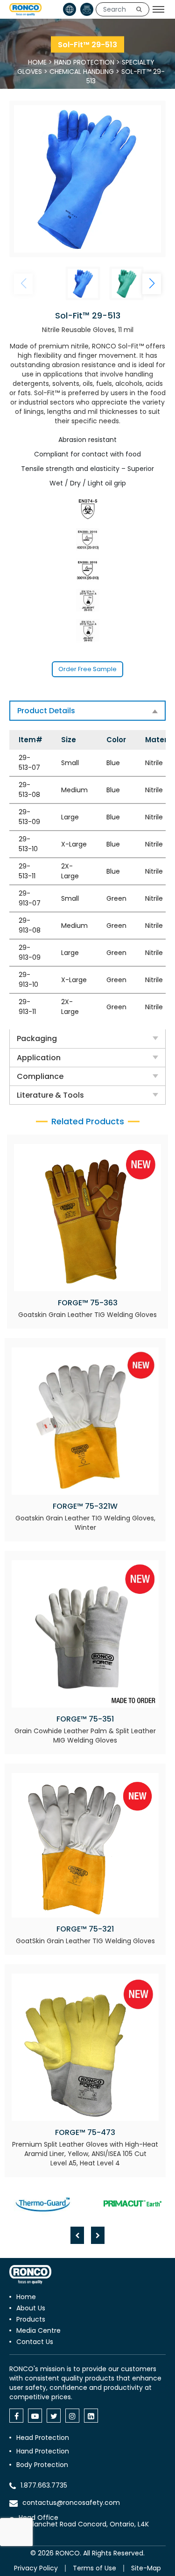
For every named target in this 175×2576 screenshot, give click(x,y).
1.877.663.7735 (44, 2485)
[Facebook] (16, 2416)
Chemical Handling (82, 72)
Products (31, 2319)
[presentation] (77, 2235)
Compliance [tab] (40, 1076)
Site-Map (146, 2568)
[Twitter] (54, 2416)
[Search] (139, 9)
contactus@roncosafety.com (71, 2503)
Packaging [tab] (37, 1038)
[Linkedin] (91, 2416)
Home (37, 62)
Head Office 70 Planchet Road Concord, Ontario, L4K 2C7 (84, 2524)
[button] (152, 284)
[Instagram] (72, 2416)
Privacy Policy (36, 2568)
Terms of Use (94, 2568)
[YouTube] (35, 2416)
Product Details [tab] (46, 711)
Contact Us (35, 2342)
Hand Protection (84, 62)
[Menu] (158, 9)
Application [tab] (39, 1058)
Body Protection (42, 2465)
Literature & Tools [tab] (50, 1095)
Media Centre (38, 2330)
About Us (31, 2308)
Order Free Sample (87, 669)
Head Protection (43, 2438)
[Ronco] (30, 2275)
